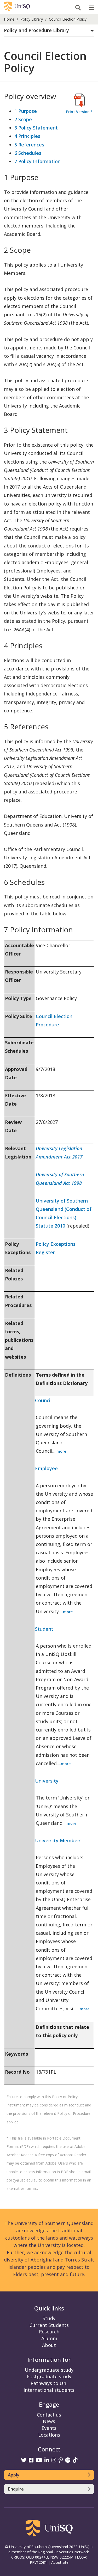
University (47, 1781)
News (49, 2421)
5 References (29, 145)
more (61, 1451)
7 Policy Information (38, 161)
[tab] (49, 31)
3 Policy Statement (36, 128)
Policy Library (32, 19)
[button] (49, 30)
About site (60, 2562)
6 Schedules (28, 153)
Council (43, 1400)
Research (49, 2332)
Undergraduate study (49, 2370)
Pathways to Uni (49, 2383)
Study (49, 2318)
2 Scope (23, 119)
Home (9, 19)
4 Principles (27, 136)
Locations (49, 2435)
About (49, 2345)
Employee (46, 1468)
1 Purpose (26, 111)
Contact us (49, 2415)
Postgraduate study (49, 2376)
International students (49, 2390)
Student (44, 1629)
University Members (58, 1840)
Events (49, 2428)
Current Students (49, 2325)
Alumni (49, 2338)
